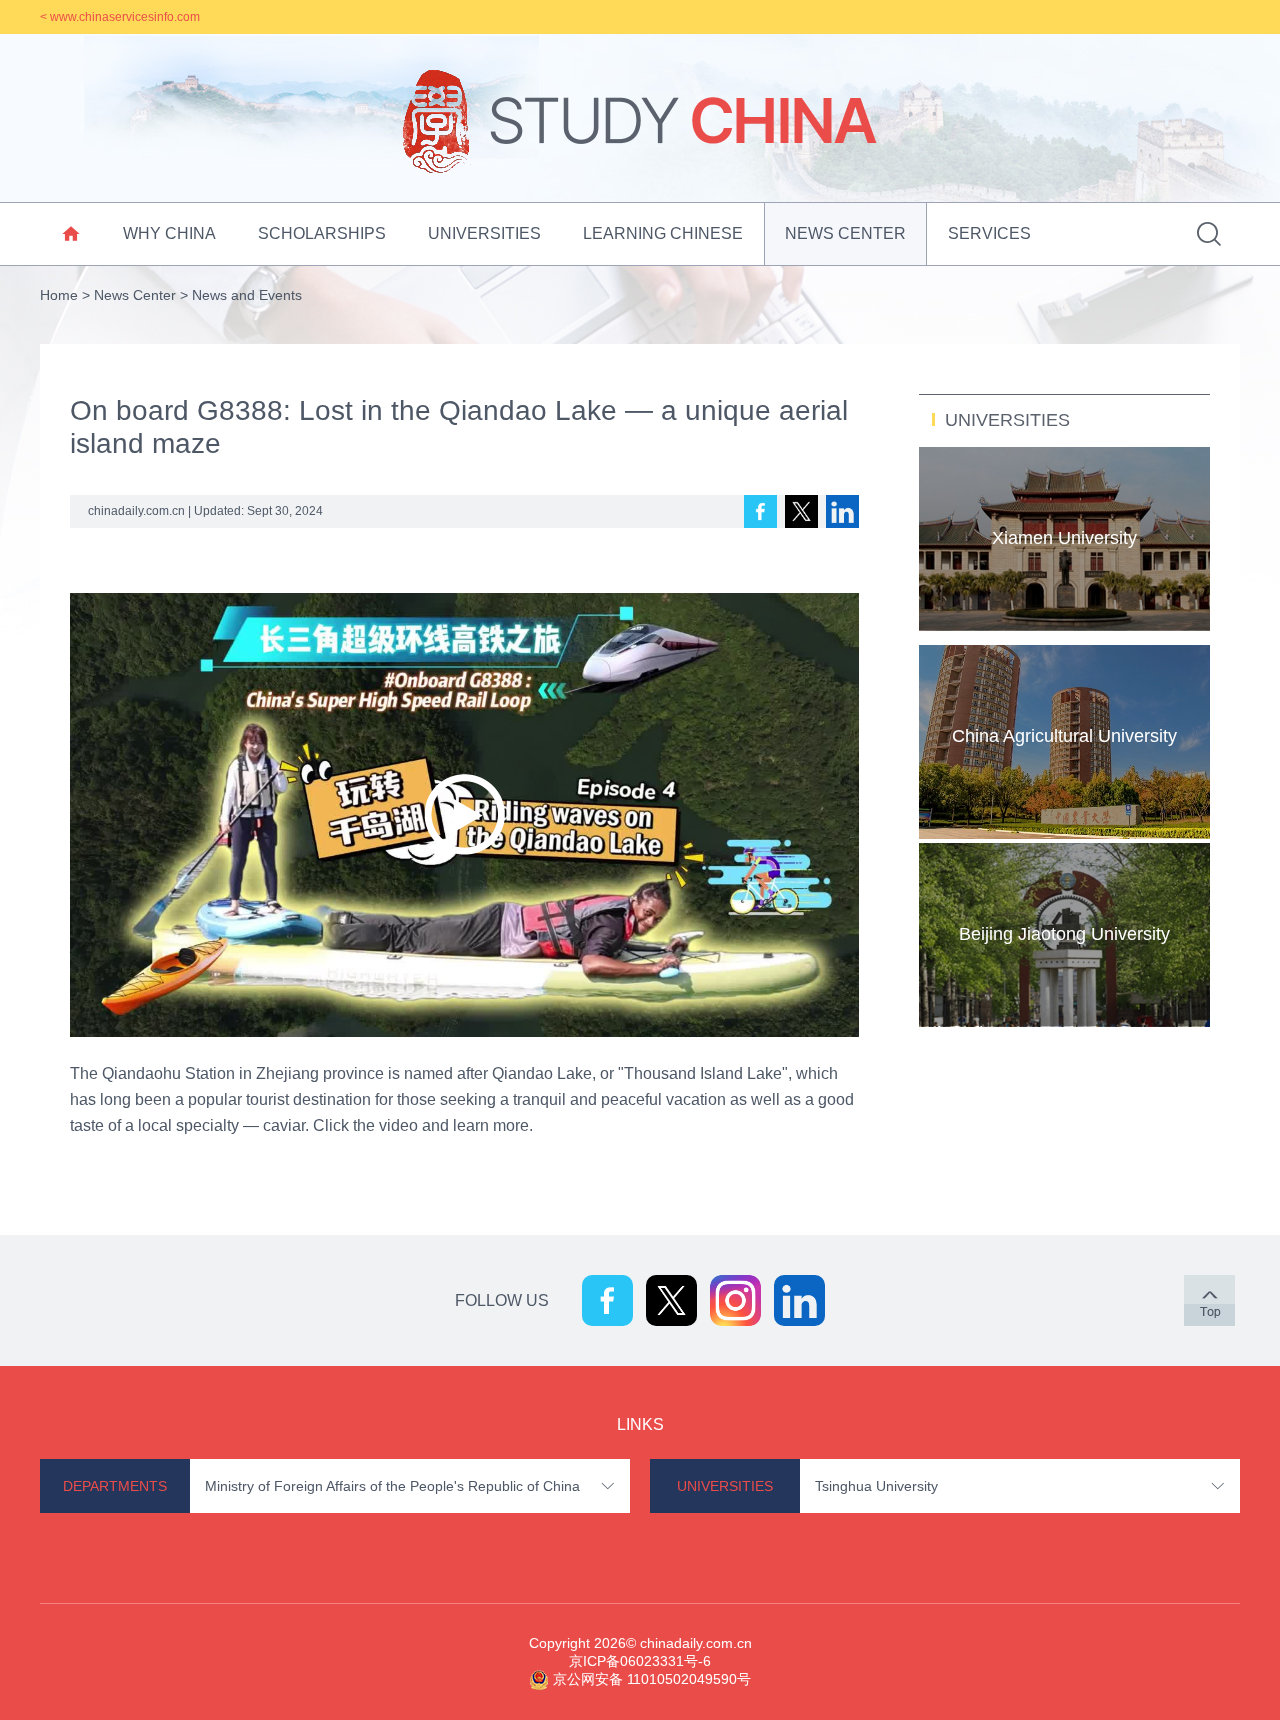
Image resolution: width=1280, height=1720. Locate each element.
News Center (845, 233)
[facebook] (760, 511)
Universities (484, 233)
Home (59, 295)
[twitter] (801, 511)
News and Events (247, 295)
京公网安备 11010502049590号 (652, 1679)
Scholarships (322, 233)
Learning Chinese (663, 233)
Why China (169, 233)
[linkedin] (842, 511)
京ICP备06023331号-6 (640, 1661)
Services (989, 233)
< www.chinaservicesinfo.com (120, 17)
